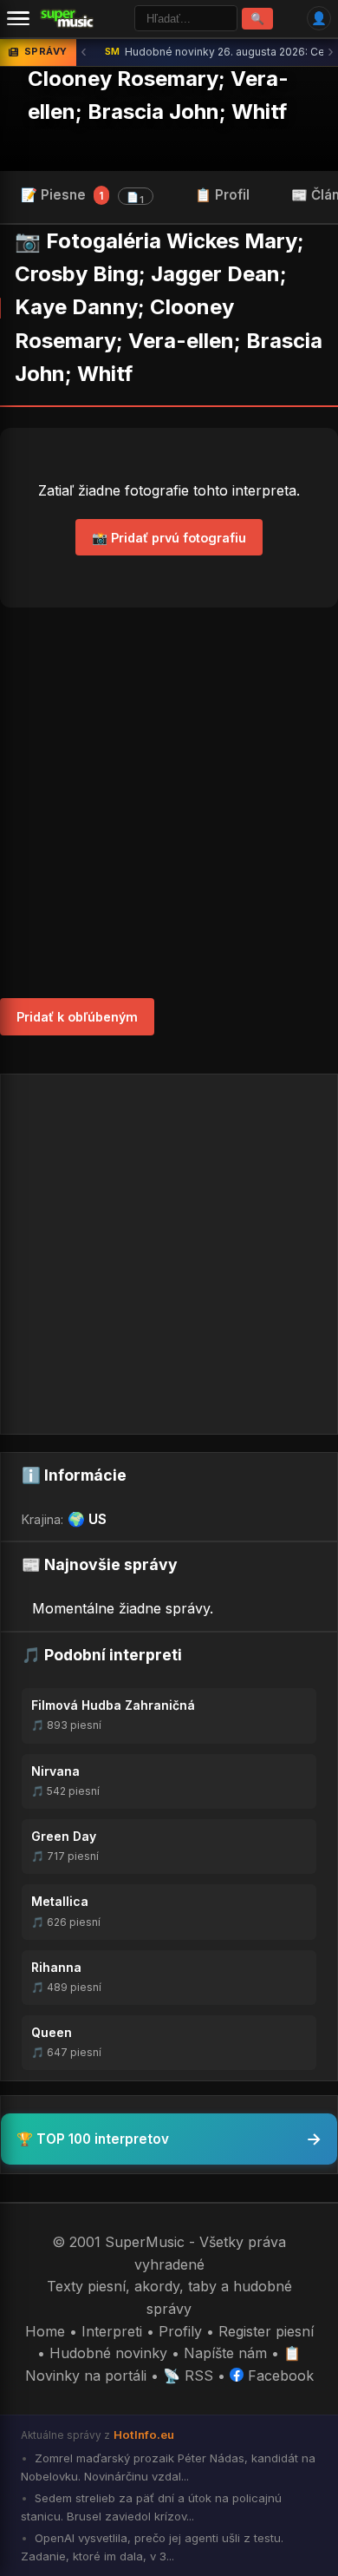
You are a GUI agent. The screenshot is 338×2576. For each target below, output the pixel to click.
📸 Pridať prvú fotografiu (169, 538)
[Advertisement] (169, 803)
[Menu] (18, 18)
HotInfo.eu (144, 2435)
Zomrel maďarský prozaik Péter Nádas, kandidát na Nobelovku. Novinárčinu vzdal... (168, 2467)
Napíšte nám (225, 2353)
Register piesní (266, 2331)
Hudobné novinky (108, 2353)
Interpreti (112, 2331)
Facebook (279, 2376)
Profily (180, 2331)
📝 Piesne (82, 196)
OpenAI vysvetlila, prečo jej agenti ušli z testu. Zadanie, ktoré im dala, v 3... (152, 2547)
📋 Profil (222, 195)
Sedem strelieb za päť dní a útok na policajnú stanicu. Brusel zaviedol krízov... (151, 2507)
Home (45, 2331)
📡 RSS (188, 2376)
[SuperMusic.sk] (67, 18)
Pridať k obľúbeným (77, 1017)
